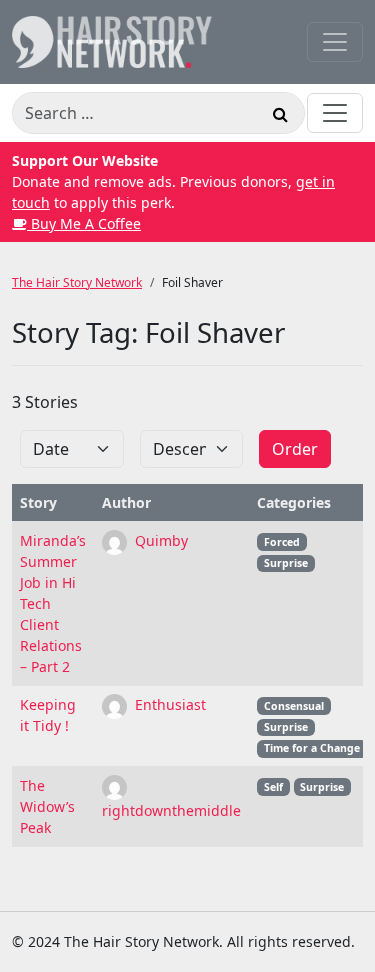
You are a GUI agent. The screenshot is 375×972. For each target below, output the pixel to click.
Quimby (159, 540)
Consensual (294, 706)
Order (295, 449)
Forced (282, 542)
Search (280, 117)
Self (273, 787)
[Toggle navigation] (335, 42)
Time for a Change (312, 748)
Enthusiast (168, 704)
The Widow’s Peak (47, 806)
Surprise (286, 563)
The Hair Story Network (77, 282)
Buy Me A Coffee (84, 223)
